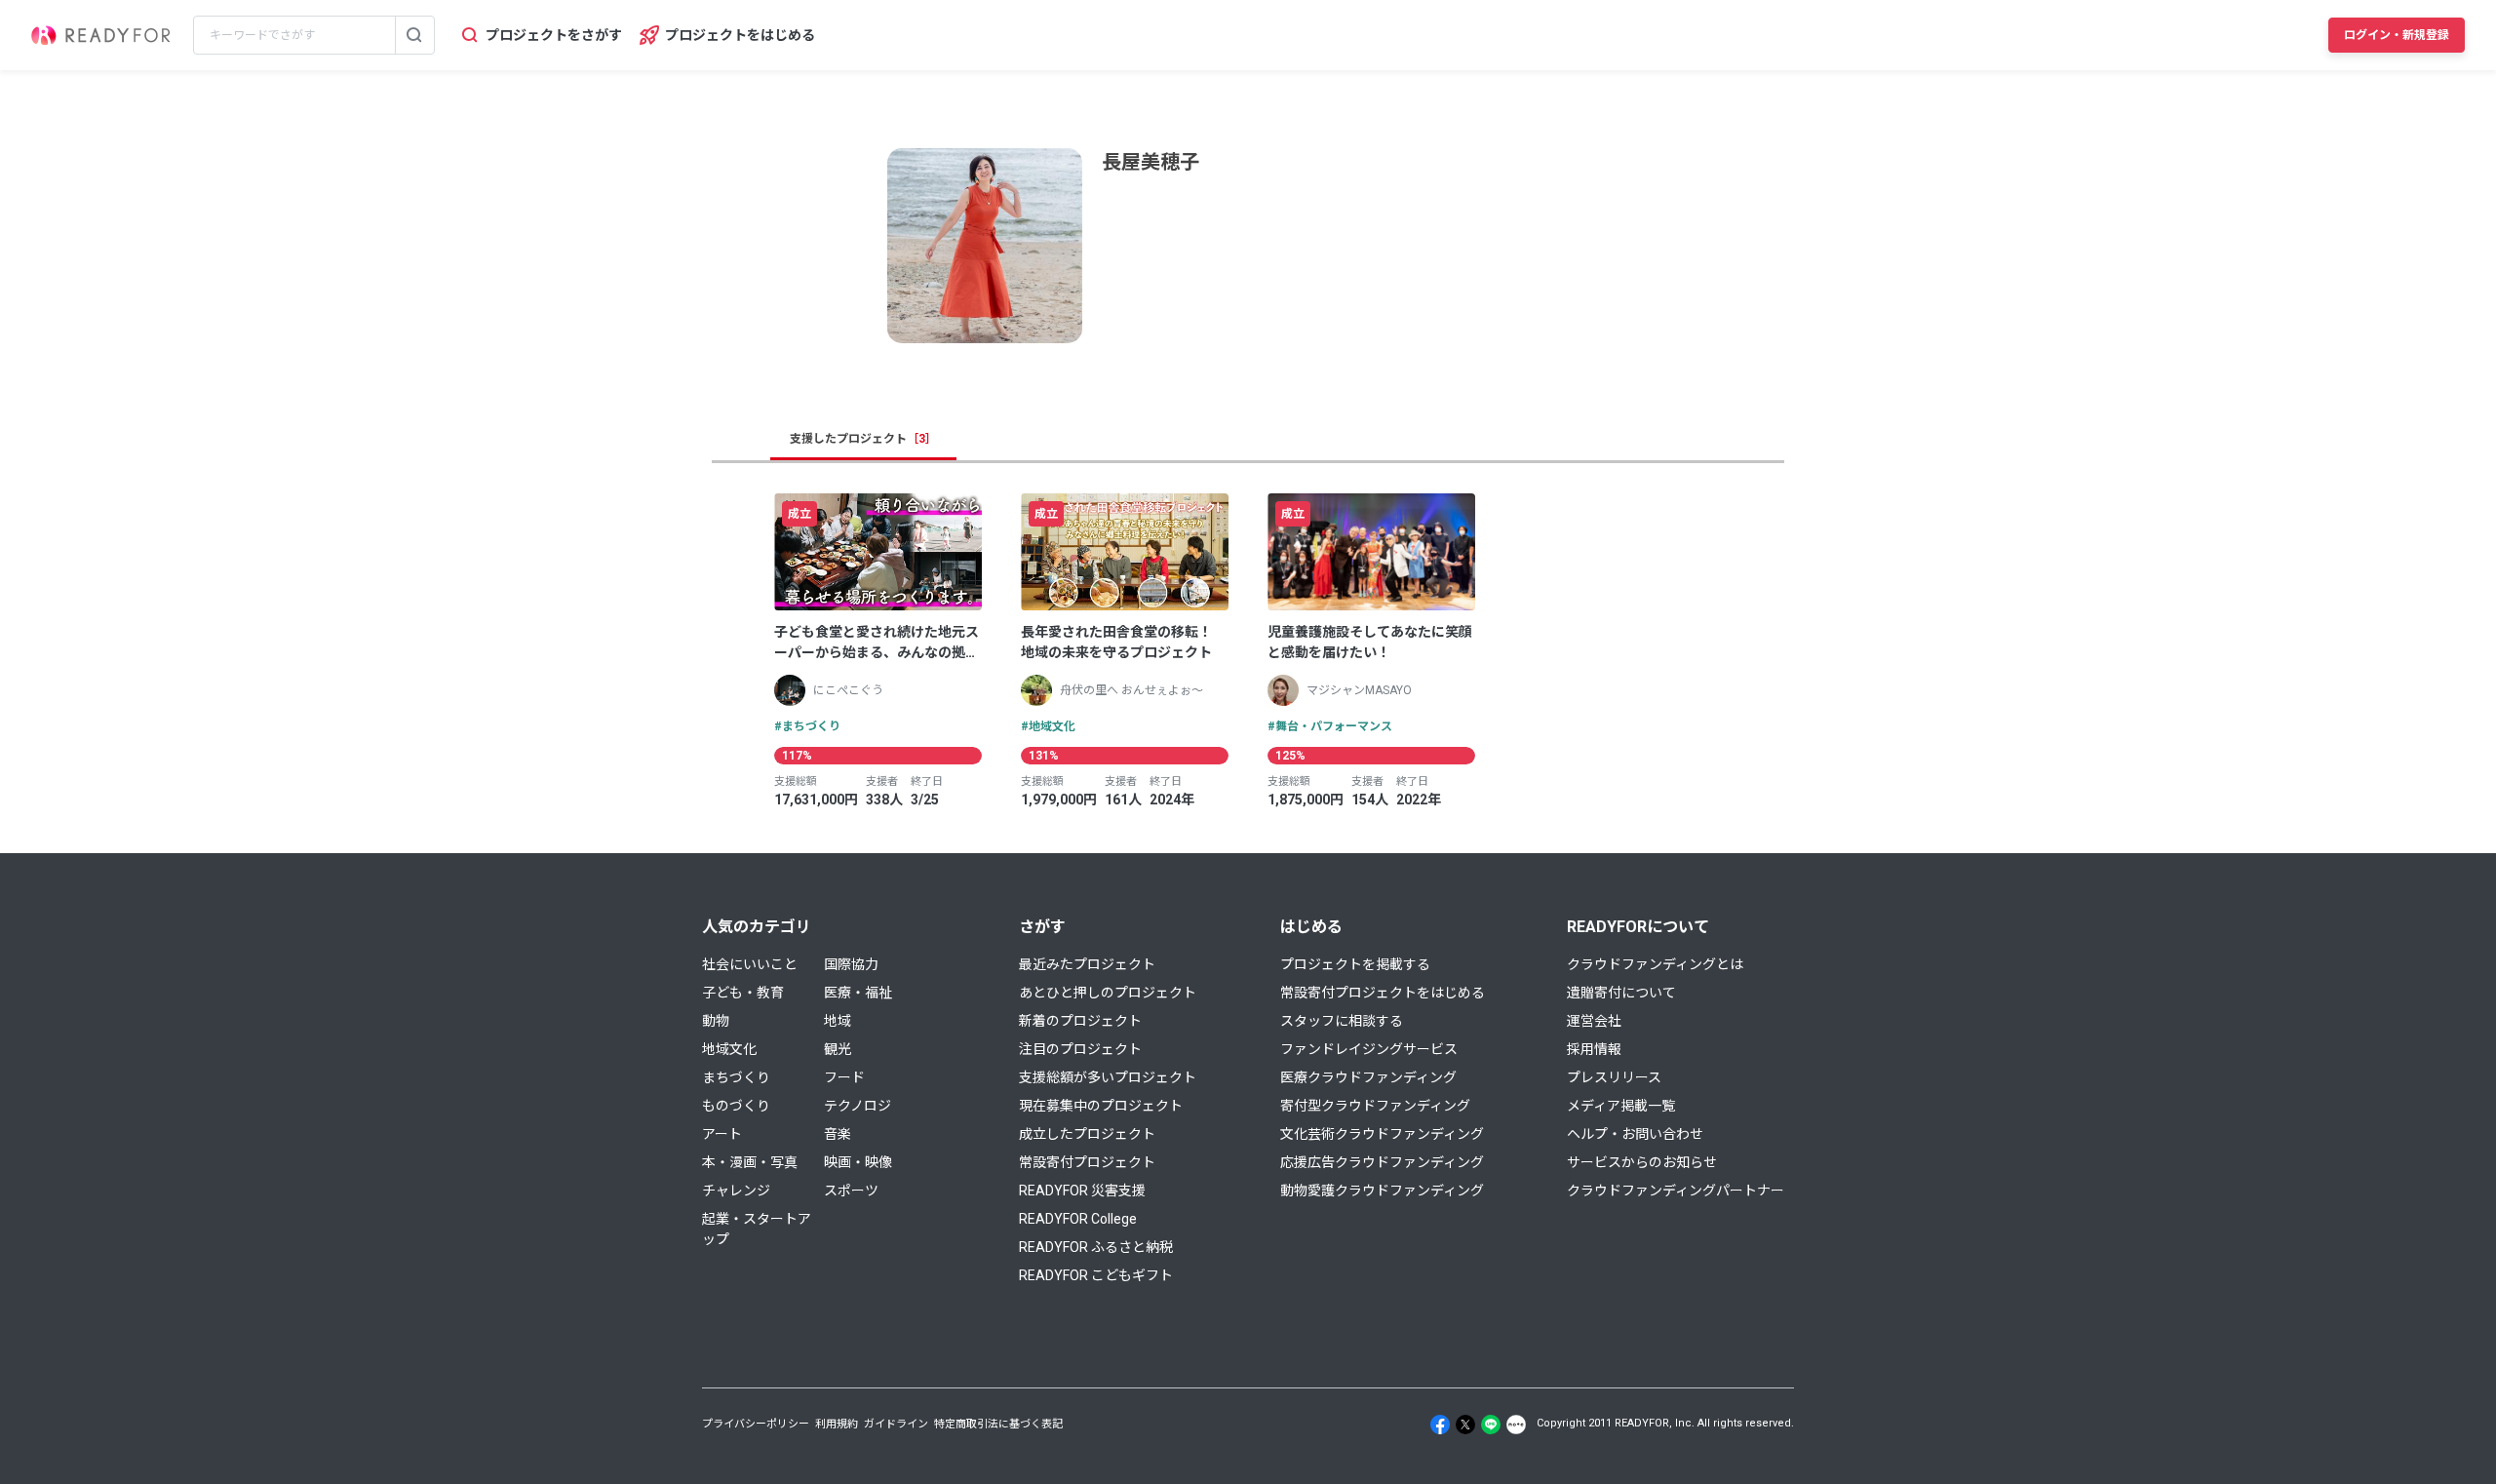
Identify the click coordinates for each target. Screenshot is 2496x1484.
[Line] (1491, 1425)
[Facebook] (1440, 1425)
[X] (1465, 1425)
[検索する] (414, 35)
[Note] (1516, 1425)
